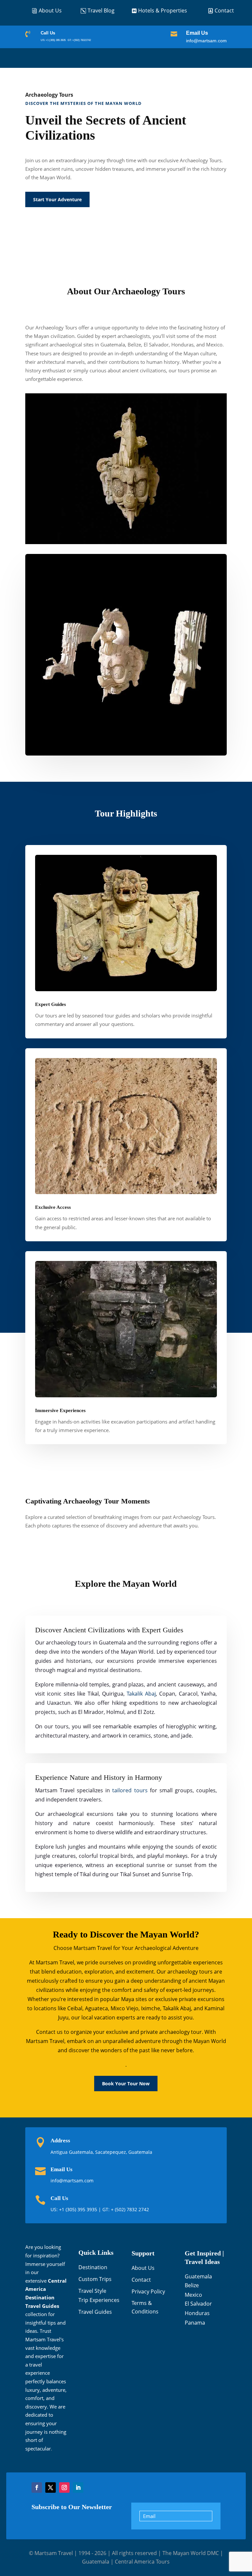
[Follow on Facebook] (37, 2488)
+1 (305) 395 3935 (79, 2209)
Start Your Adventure (57, 199)
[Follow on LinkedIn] (78, 2488)
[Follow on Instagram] (64, 2488)
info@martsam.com (206, 41)
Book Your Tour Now (126, 2084)
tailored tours (130, 1790)
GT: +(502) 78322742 (79, 40)
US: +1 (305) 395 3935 (53, 40)
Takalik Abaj (141, 1694)
